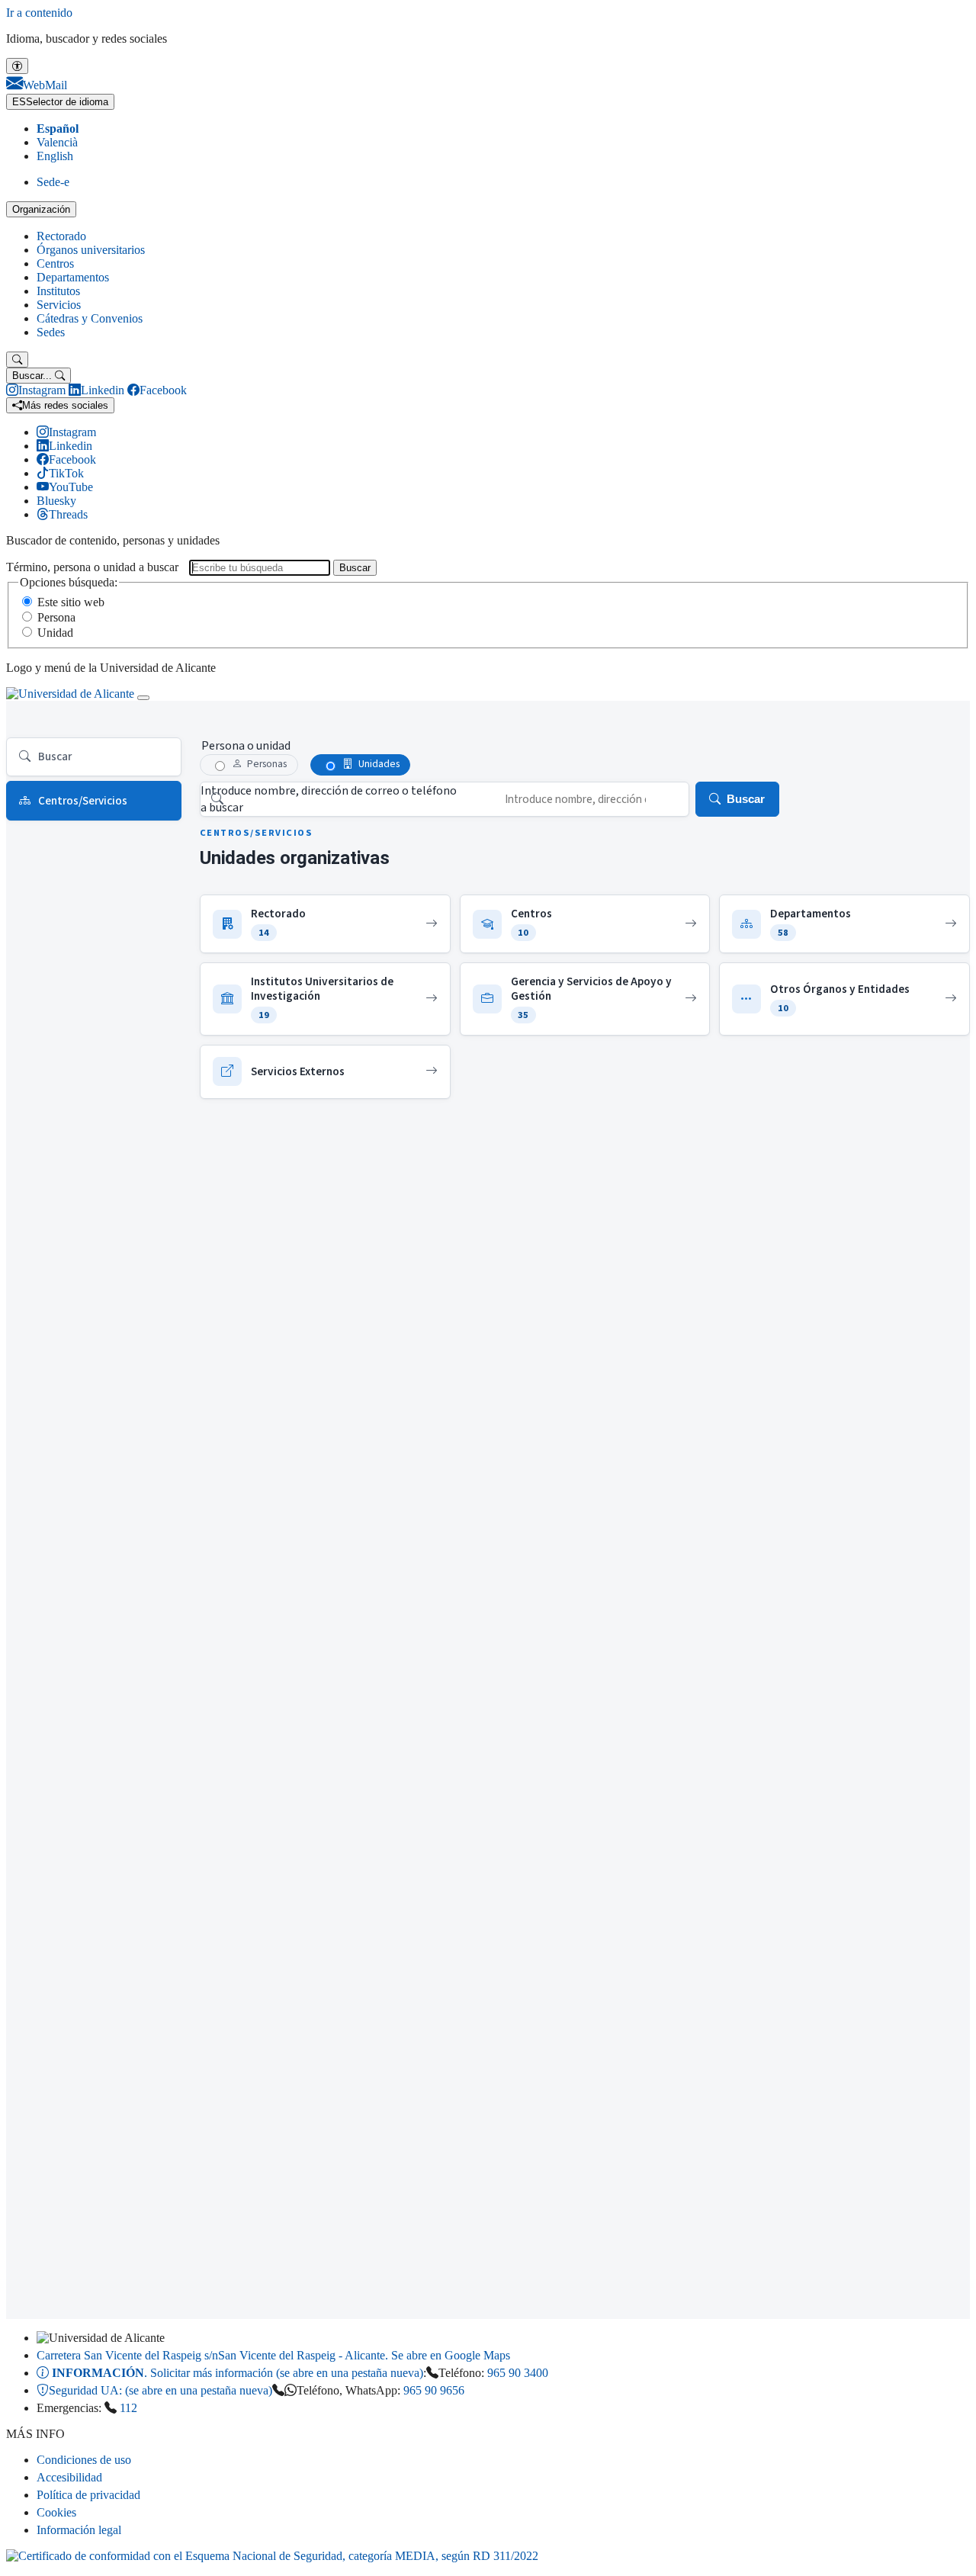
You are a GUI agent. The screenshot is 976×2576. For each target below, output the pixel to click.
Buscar (355, 568)
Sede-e (53, 182)
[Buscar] (17, 360)
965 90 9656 (434, 2390)
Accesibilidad (69, 2477)
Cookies (56, 2512)
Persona (56, 617)
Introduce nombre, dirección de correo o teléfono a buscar (329, 799)
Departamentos (73, 277)
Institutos (58, 291)
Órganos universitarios (91, 250)
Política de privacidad (88, 2495)
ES (60, 102)
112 (128, 2408)
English (55, 156)
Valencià (57, 142)
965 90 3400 (518, 2373)
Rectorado (61, 236)
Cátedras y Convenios (90, 318)
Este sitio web (71, 602)
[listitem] (325, 924)
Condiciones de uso (84, 2460)
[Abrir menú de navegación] (143, 698)
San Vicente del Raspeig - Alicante (273, 2355)
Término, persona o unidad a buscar (92, 567)
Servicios (59, 305)
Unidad (55, 633)
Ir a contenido (39, 13)
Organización (41, 209)
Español (58, 128)
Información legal (79, 2530)
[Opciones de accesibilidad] (17, 66)
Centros (55, 263)
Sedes (51, 332)
